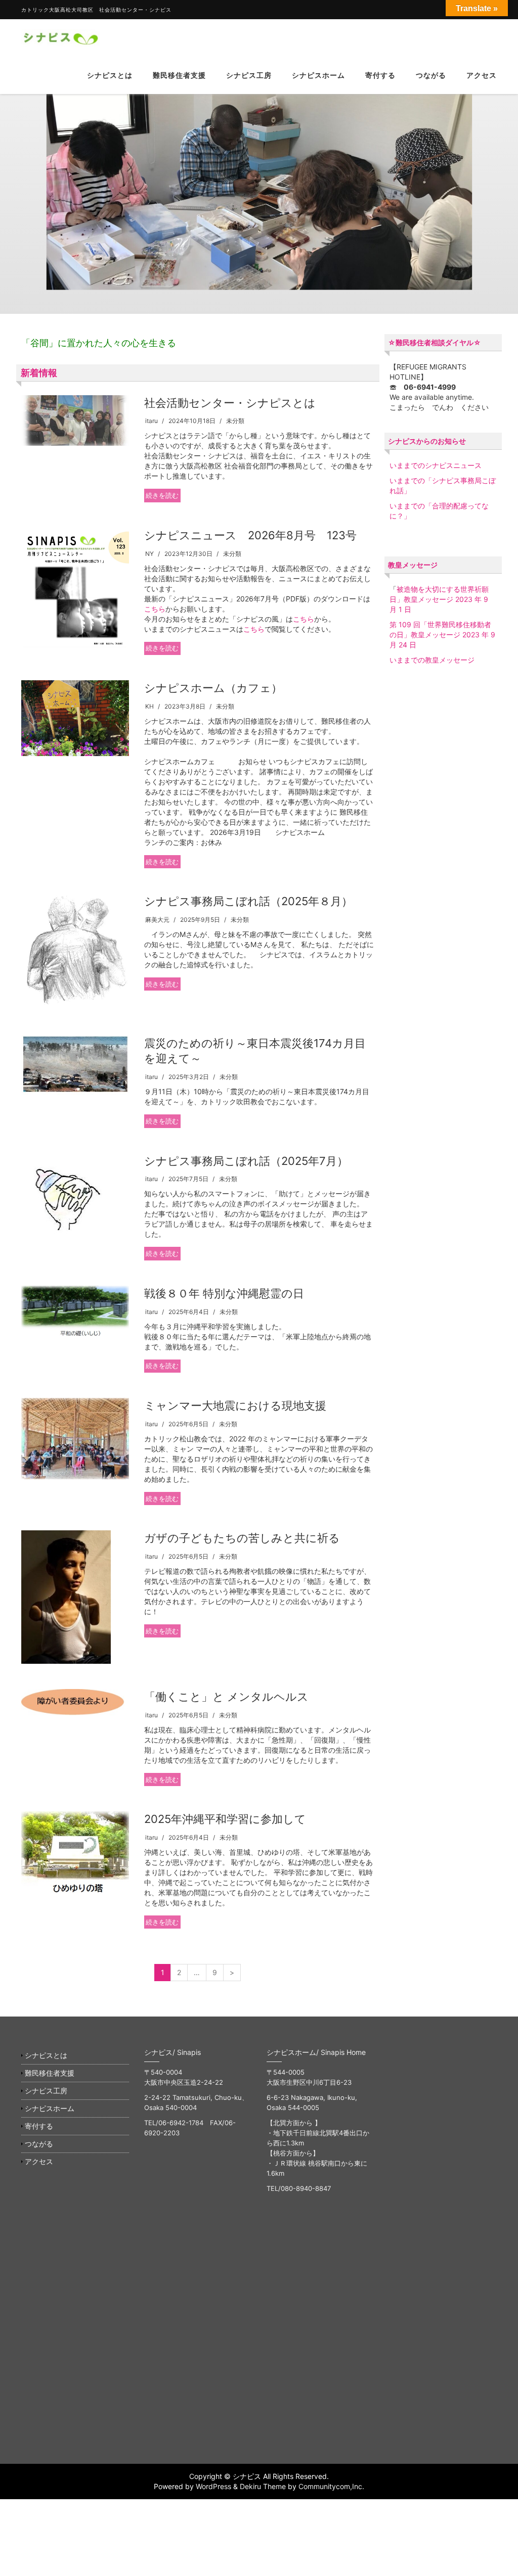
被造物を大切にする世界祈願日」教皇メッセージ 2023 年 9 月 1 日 (439, 599)
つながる (431, 75)
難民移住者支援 (179, 75)
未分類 (235, 421)
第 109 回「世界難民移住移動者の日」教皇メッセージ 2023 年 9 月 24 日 (442, 635)
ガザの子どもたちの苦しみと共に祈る (242, 1538)
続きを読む (162, 495)
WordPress (213, 2486)
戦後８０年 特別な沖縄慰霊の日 (224, 1293)
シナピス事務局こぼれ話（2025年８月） (248, 901)
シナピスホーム (318, 75)
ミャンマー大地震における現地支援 (235, 1406)
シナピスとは (110, 75)
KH (149, 706)
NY (149, 554)
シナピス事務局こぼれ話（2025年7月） (246, 1161)
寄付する (380, 75)
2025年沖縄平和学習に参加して (225, 1819)
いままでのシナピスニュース (436, 465)
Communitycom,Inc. (331, 2486)
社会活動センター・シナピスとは (230, 403)
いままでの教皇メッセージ (432, 660)
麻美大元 (157, 920)
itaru (152, 421)
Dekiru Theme (263, 2486)
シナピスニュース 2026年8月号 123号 (250, 535)
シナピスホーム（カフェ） (213, 688)
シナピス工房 (249, 75)
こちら (155, 609)
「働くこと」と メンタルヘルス (226, 1697)
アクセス (482, 75)
